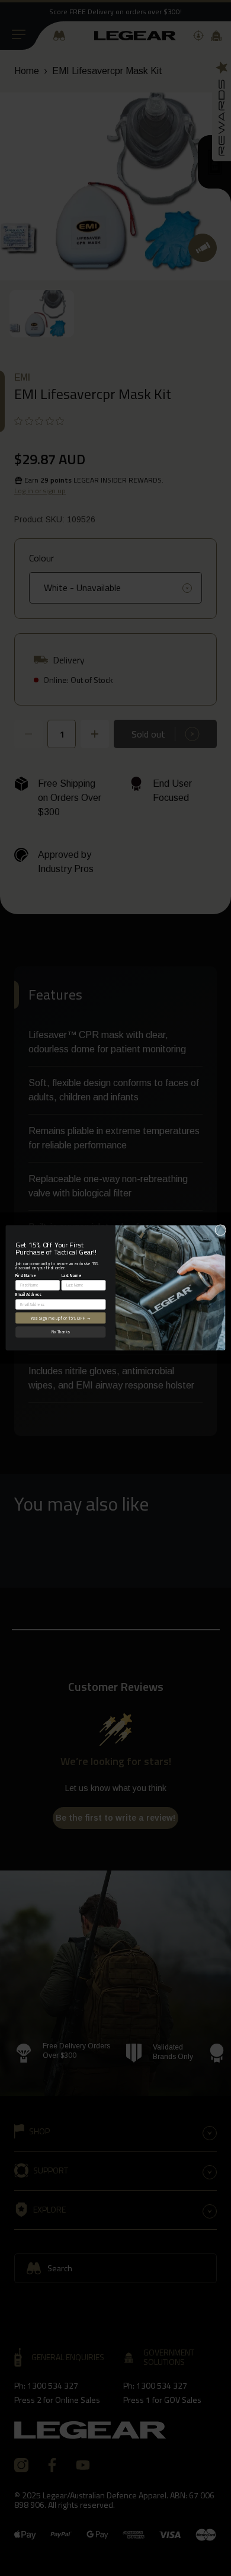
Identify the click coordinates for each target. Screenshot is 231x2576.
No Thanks (60, 1332)
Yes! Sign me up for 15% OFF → (61, 1318)
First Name (25, 1276)
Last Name (71, 1276)
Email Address (28, 1295)
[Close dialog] (221, 1230)
